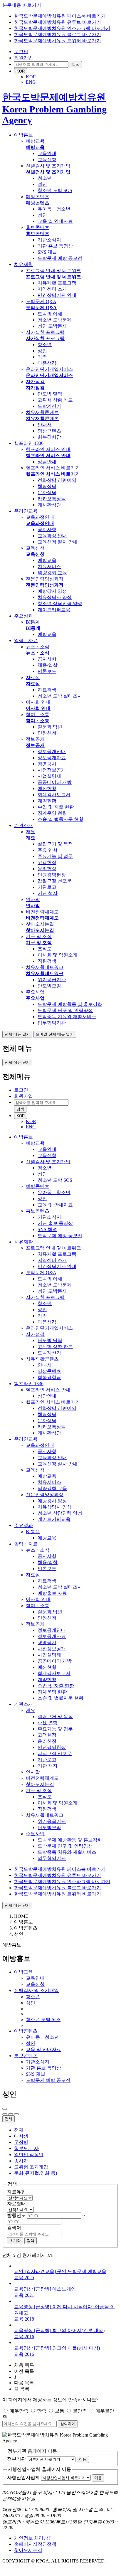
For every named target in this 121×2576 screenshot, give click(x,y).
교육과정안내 (40, 517)
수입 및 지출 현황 (56, 807)
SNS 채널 (47, 252)
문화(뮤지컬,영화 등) (36, 2173)
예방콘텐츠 (38, 197)
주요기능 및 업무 (55, 856)
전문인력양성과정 (45, 579)
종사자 (21, 2161)
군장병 (21, 2142)
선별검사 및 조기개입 (48, 166)
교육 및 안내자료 (55, 221)
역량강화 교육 (52, 573)
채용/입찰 (48, 665)
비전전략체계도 (42, 912)
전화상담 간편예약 (57, 480)
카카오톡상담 (52, 499)
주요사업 (35, 992)
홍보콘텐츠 (38, 227)
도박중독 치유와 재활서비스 (67, 1017)
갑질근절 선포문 (55, 881)
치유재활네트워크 (45, 967)
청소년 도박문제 (55, 320)
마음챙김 (47, 363)
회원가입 (23, 58)
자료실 (33, 677)
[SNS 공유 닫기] (16, 2114)
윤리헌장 (47, 869)
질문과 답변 (50, 727)
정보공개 (35, 739)
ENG (31, 82)
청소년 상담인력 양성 (60, 603)
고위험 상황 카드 (55, 400)
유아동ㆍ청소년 (54, 209)
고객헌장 (47, 862)
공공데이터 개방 (55, 782)
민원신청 (47, 733)
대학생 (21, 2136)
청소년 (45, 178)
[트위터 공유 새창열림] (11, 2114)
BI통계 (33, 622)
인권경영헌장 (52, 875)
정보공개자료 (52, 758)
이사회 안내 (38, 702)
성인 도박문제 (52, 326)
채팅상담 (47, 486)
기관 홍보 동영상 (55, 246)
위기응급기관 (52, 980)
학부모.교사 (26, 2148)
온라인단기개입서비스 (49, 369)
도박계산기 (49, 406)
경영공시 (47, 764)
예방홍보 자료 (52, 1593)
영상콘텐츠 (49, 431)
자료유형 (16, 2192)
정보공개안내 (52, 751)
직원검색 (47, 961)
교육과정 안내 (52, 536)
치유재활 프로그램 (57, 283)
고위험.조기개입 (31, 2167)
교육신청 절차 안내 (58, 542)
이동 (83, 2459)
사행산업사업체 (23, 2477)
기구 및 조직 (39, 936)
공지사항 (47, 529)
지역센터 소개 (52, 289)
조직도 (45, 949)
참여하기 (68, 2424)
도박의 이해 (50, 314)
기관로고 (47, 887)
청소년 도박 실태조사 (60, 696)
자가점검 (35, 382)
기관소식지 (49, 240)
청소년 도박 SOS (55, 190)
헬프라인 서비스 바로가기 (53, 468)
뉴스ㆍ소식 (38, 647)
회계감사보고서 (54, 795)
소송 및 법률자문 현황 (60, 819)
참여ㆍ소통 (38, 714)
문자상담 (47, 493)
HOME (21, 1916)
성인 (42, 184)
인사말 (33, 899)
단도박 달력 (50, 394)
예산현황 (47, 788)
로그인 (21, 52)
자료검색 (47, 690)
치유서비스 (49, 566)
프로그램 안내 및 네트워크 (53, 271)
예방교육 (35, 141)
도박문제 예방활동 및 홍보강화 (70, 1004)
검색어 (14, 2228)
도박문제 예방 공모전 (60, 258)
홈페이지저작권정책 (35, 2544)
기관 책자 (48, 893)
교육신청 (47, 160)
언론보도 (47, 671)
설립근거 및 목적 (55, 844)
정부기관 (16, 2459)
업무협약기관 (52, 1023)
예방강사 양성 (52, 591)
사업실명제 (49, 776)
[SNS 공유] (5, 2109)
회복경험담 (49, 437)
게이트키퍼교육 (54, 610)
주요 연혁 (48, 850)
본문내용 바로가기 (22, 5)
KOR (21, 71)
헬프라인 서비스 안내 (48, 449)
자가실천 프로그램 (45, 332)
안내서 (45, 425)
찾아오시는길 (40, 924)
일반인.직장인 (29, 2155)
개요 (31, 832)
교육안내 (47, 153)
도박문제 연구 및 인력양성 (65, 1010)
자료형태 (16, 2204)
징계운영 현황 (52, 813)
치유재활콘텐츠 (42, 412)
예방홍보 (23, 1922)
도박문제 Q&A (41, 301)
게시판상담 (49, 505)
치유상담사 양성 (55, 597)
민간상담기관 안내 (57, 295)
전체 (9, 2119)
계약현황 (47, 801)
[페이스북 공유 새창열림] (5, 2114)
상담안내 (47, 462)
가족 (42, 357)
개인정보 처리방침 (33, 2538)
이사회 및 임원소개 (58, 955)
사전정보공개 (52, 770)
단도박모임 (49, 986)
